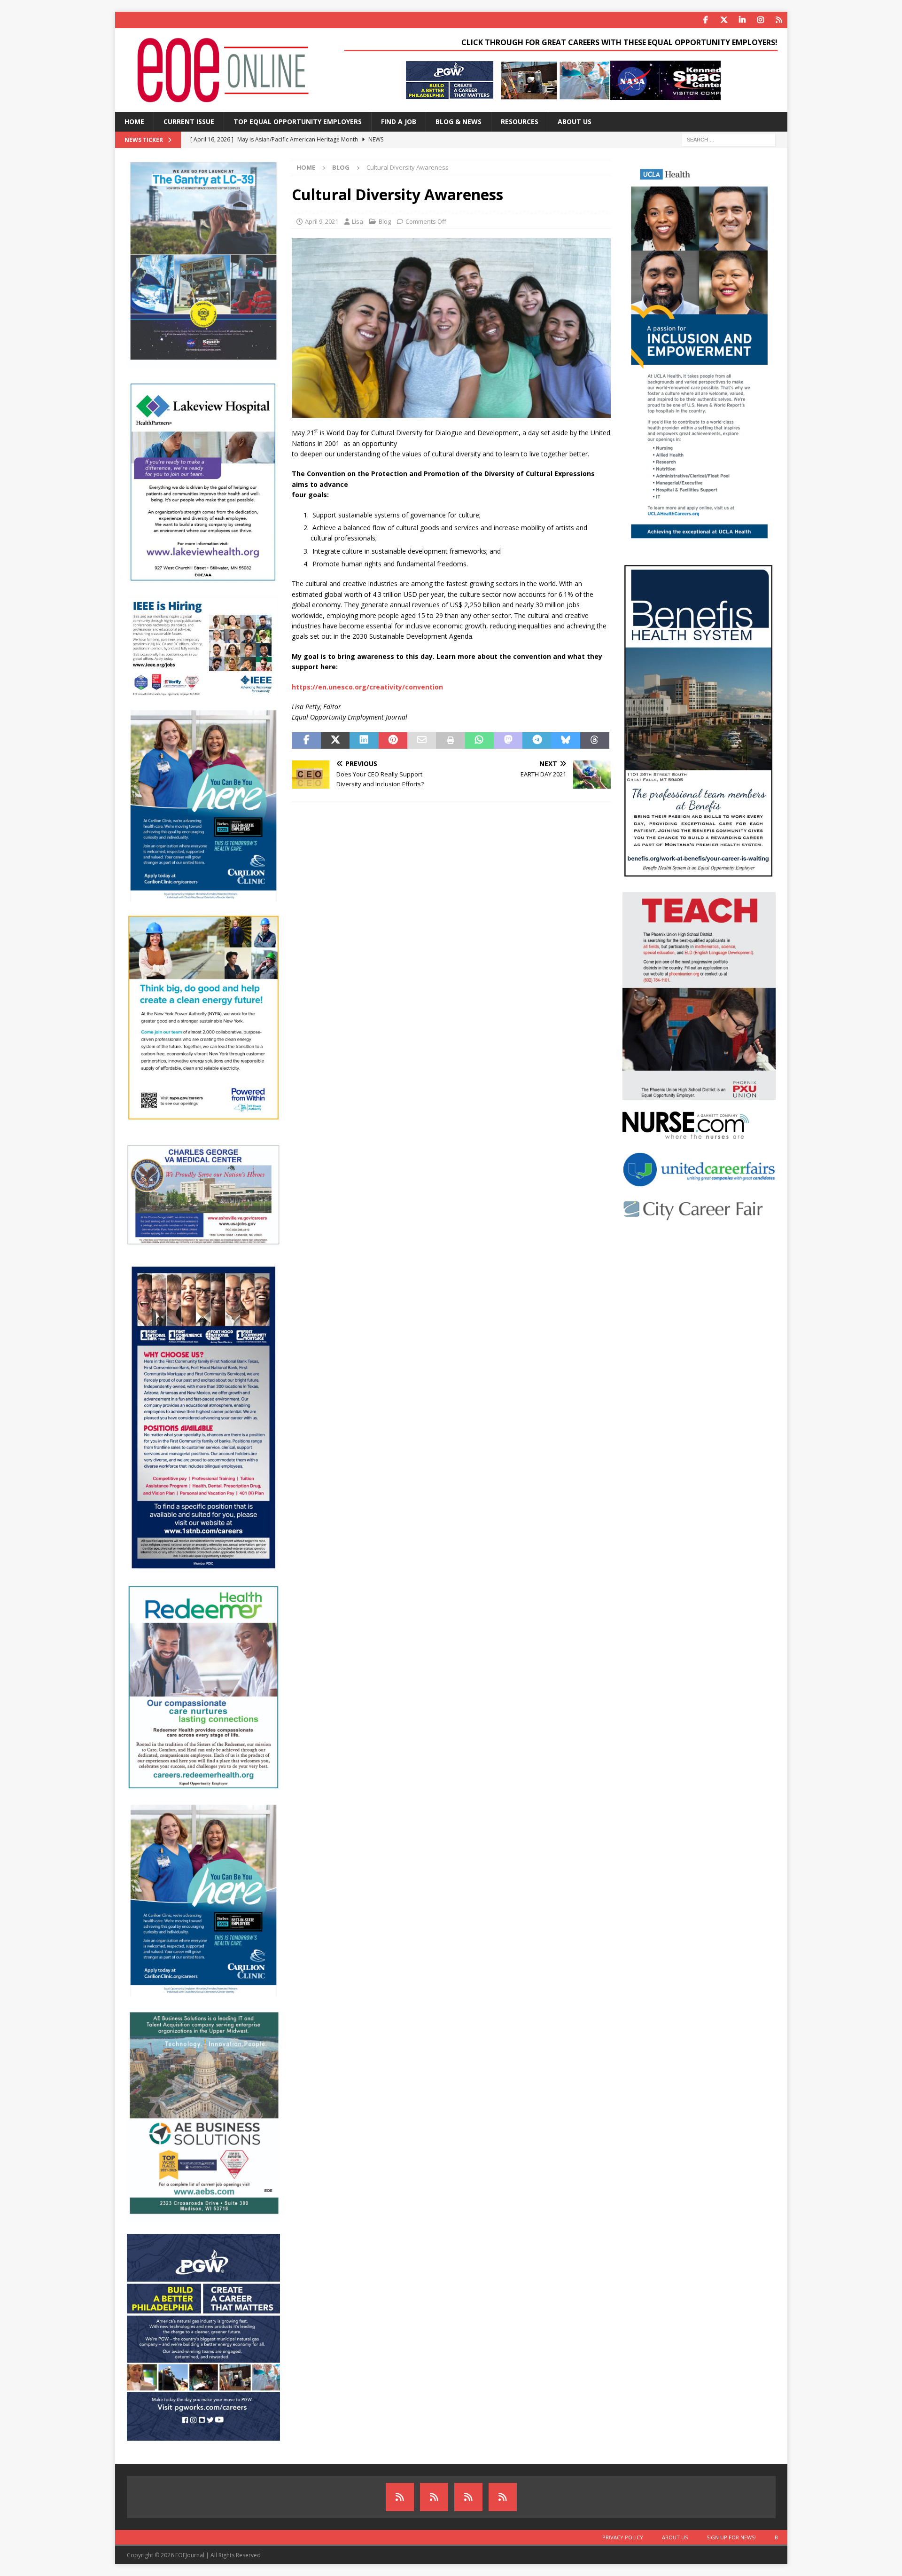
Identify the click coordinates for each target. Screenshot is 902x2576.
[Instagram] (761, 20)
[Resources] (779, 20)
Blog (385, 221)
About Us (575, 121)
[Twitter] (724, 20)
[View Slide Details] (561, 80)
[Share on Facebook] (306, 741)
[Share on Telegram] (537, 741)
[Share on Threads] (595, 741)
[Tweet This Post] (335, 741)
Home (134, 121)
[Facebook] (706, 20)
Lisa (358, 221)
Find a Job (399, 121)
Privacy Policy (623, 2537)
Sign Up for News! (731, 2537)
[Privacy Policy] (400, 2497)
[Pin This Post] (393, 741)
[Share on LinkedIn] (364, 741)
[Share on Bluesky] (566, 741)
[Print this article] (450, 741)
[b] (503, 2497)
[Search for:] (729, 139)
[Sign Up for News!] (468, 2497)
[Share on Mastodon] (508, 741)
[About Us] (434, 2497)
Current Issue (189, 121)
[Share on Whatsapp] (479, 741)
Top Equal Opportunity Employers (298, 121)
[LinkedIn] (743, 20)
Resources (520, 121)
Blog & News (459, 121)
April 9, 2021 (322, 221)
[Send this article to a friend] (422, 741)
